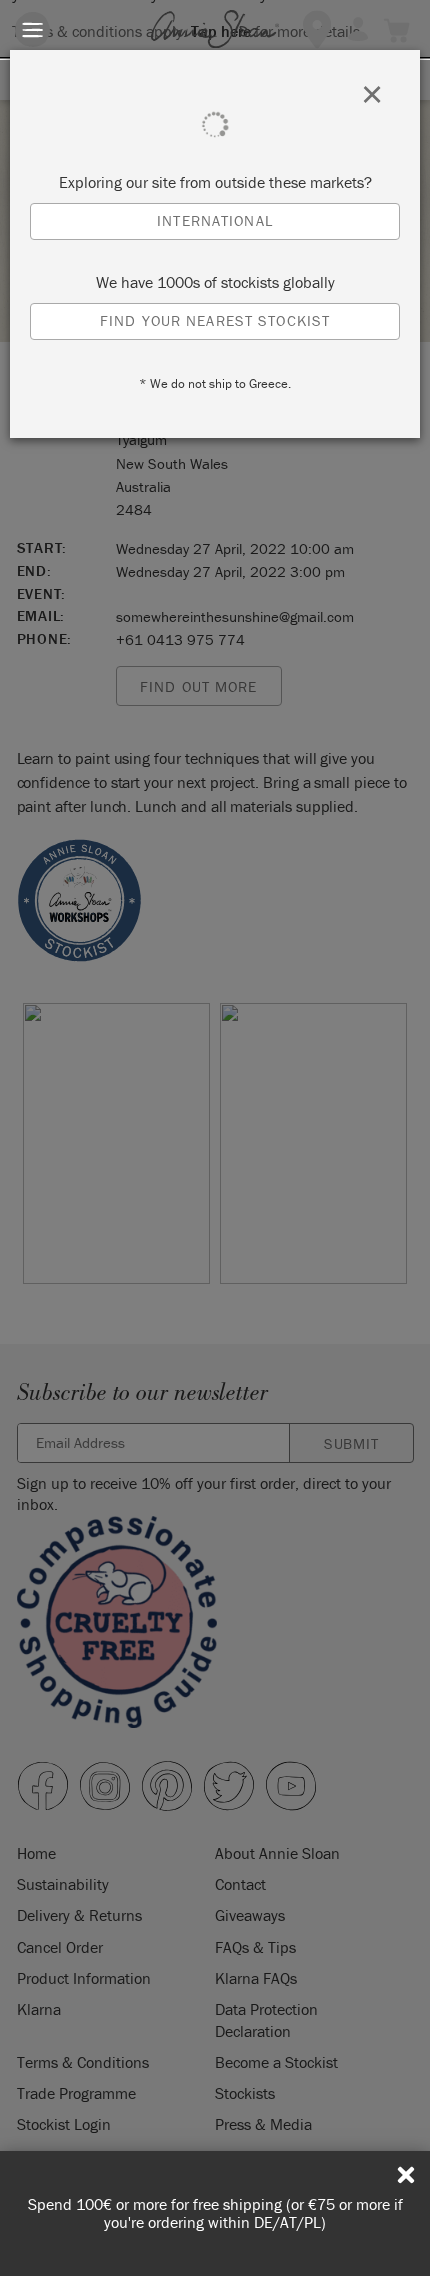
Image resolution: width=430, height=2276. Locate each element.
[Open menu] (32, 29)
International (215, 220)
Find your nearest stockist (215, 320)
